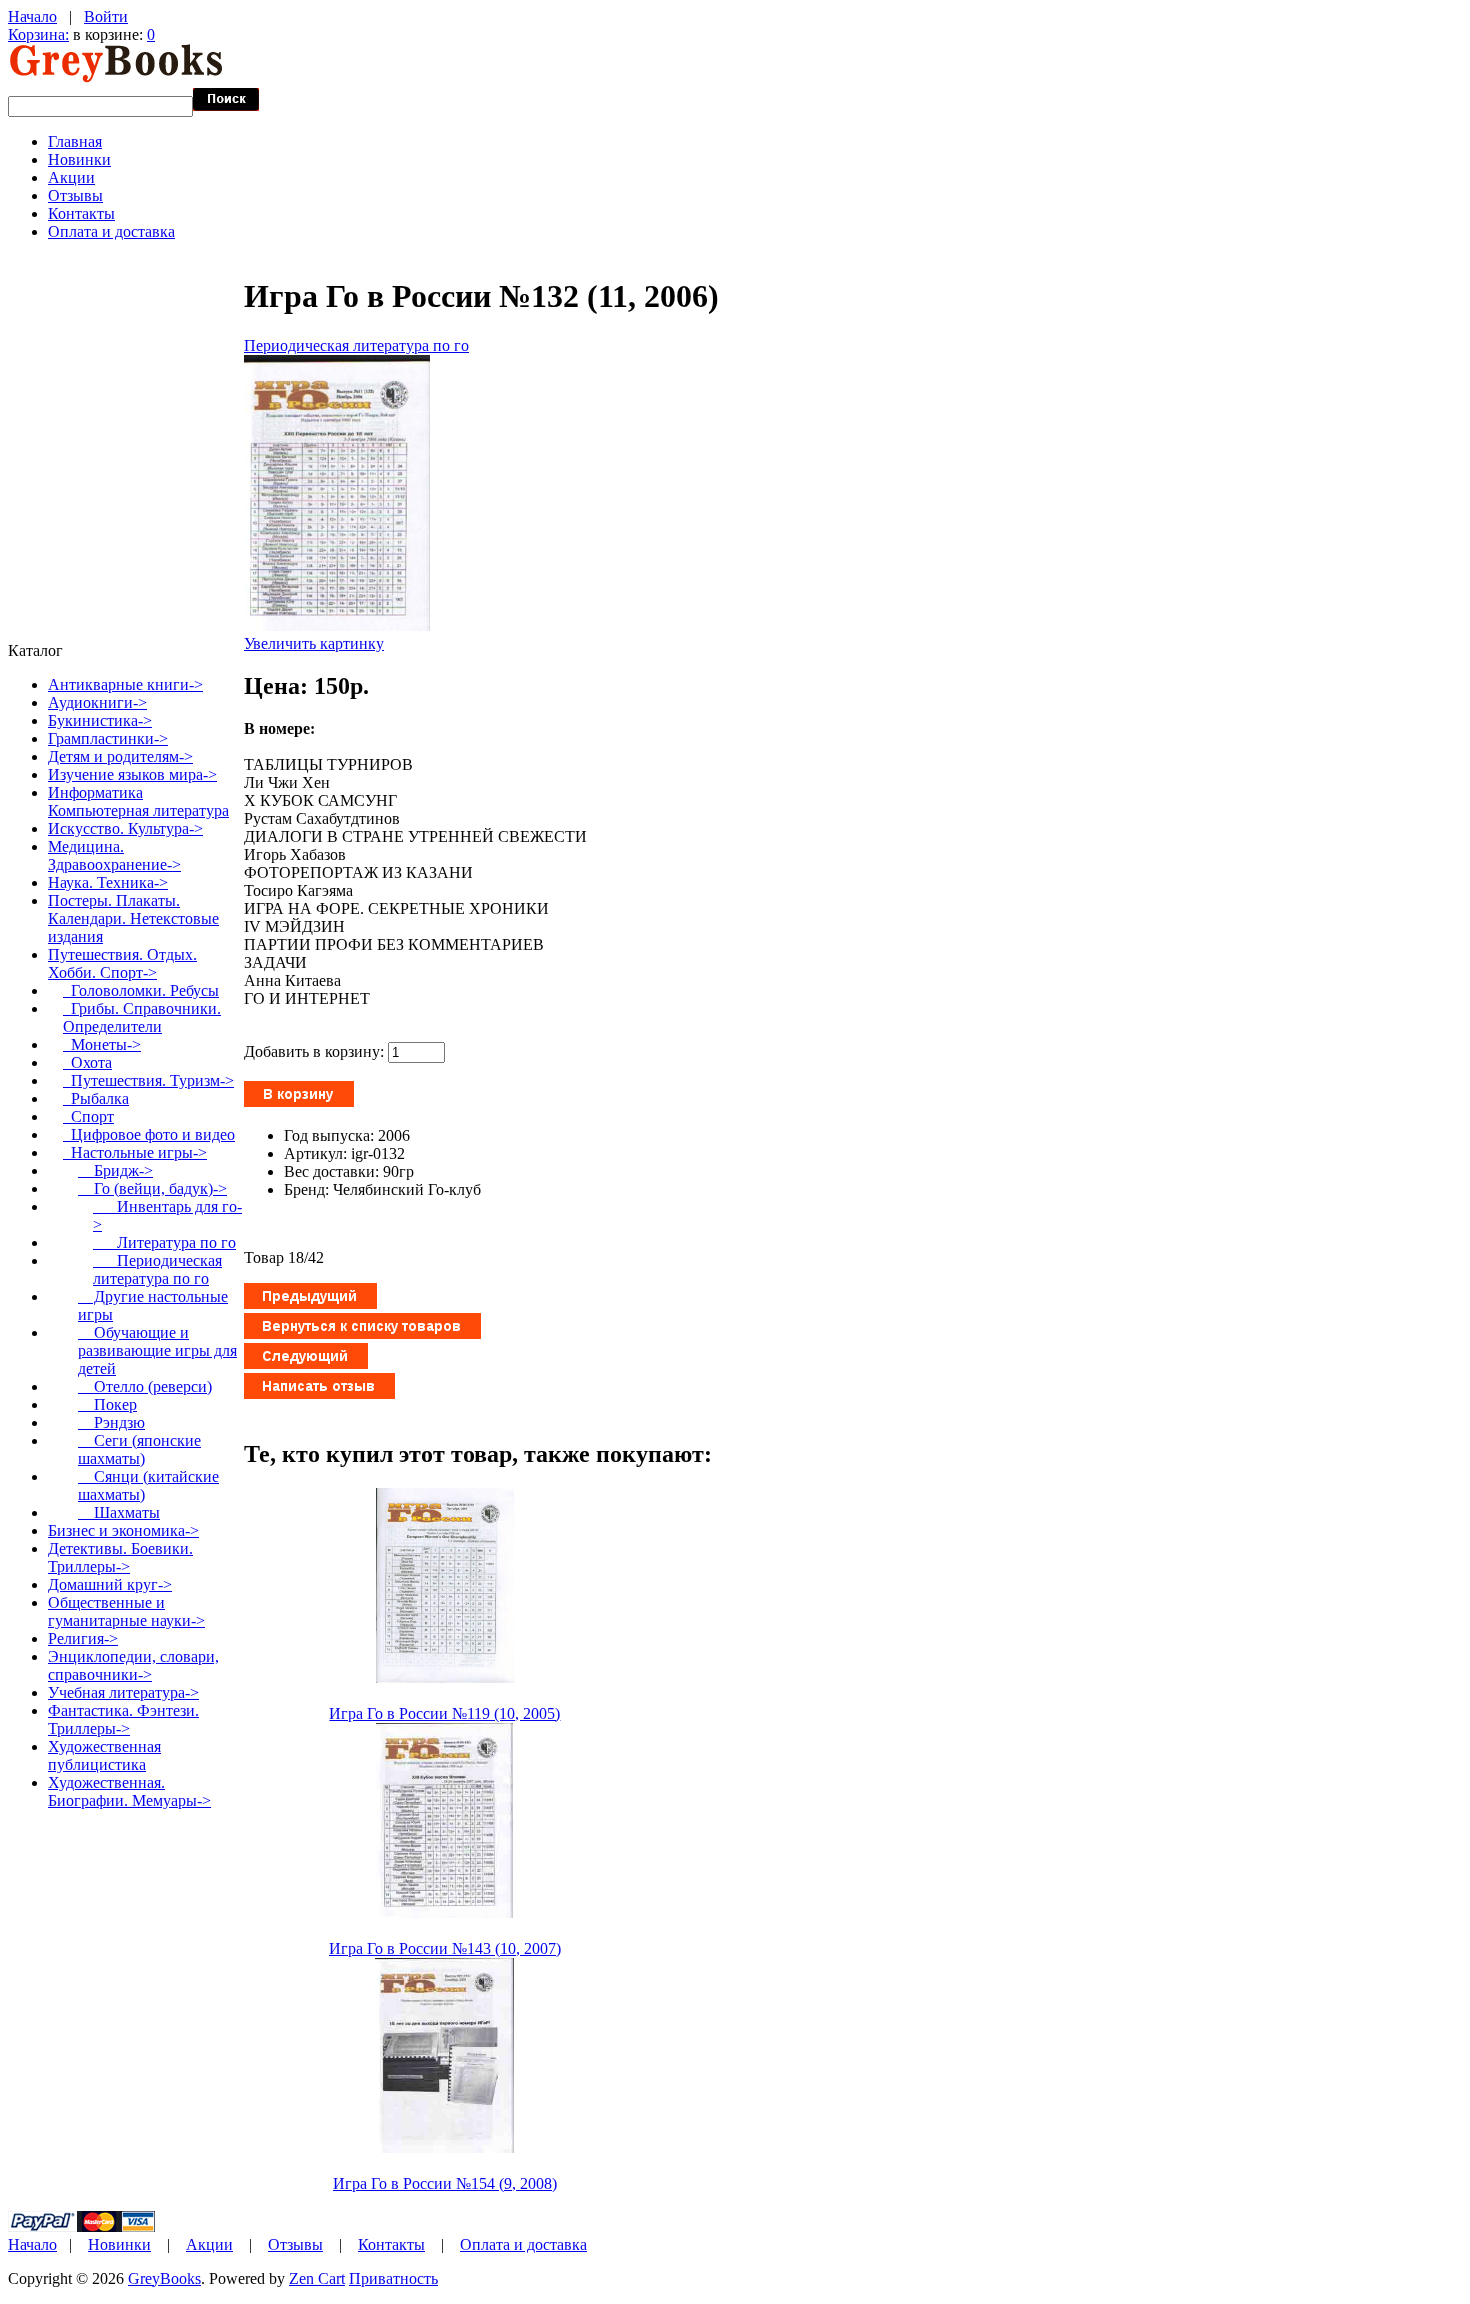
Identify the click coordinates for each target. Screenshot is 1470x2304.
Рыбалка (96, 1098)
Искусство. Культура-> (125, 828)
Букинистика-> (100, 720)
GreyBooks (164, 2278)
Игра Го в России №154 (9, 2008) (445, 2183)
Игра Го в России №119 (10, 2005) (444, 1713)
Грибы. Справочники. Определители (142, 1017)
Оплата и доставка (111, 231)
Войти (106, 16)
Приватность (393, 2278)
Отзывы (75, 195)
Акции (71, 177)
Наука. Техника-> (108, 882)
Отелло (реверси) (145, 1386)
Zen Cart (317, 2278)
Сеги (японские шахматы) (139, 1449)
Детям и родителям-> (120, 756)
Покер (107, 1404)
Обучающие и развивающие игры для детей (157, 1350)
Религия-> (83, 1638)
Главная (75, 141)
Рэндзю (111, 1422)
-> (122, 963)
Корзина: (38, 34)
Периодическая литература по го (356, 345)
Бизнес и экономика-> (123, 1530)
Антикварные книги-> (125, 684)
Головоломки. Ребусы (141, 990)
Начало (32, 16)
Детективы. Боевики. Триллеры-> (120, 1557)
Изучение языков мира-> (132, 774)
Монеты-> (102, 1044)
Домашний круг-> (110, 1584)
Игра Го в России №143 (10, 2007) (445, 1948)
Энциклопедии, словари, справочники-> (133, 1665)
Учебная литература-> (123, 1692)
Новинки (79, 159)
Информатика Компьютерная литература (138, 801)
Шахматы (119, 1512)
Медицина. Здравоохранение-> (114, 855)
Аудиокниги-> (97, 702)
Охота (87, 1062)
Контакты (81, 213)
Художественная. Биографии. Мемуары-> (129, 1791)
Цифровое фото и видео (149, 1134)
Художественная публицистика (104, 1755)
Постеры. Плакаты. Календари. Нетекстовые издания (133, 918)
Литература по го (164, 1242)
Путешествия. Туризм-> (148, 1080)
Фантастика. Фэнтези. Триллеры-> (123, 1719)
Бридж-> (115, 1170)
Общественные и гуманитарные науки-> (126, 1611)
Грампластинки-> (108, 738)
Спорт (88, 1116)
